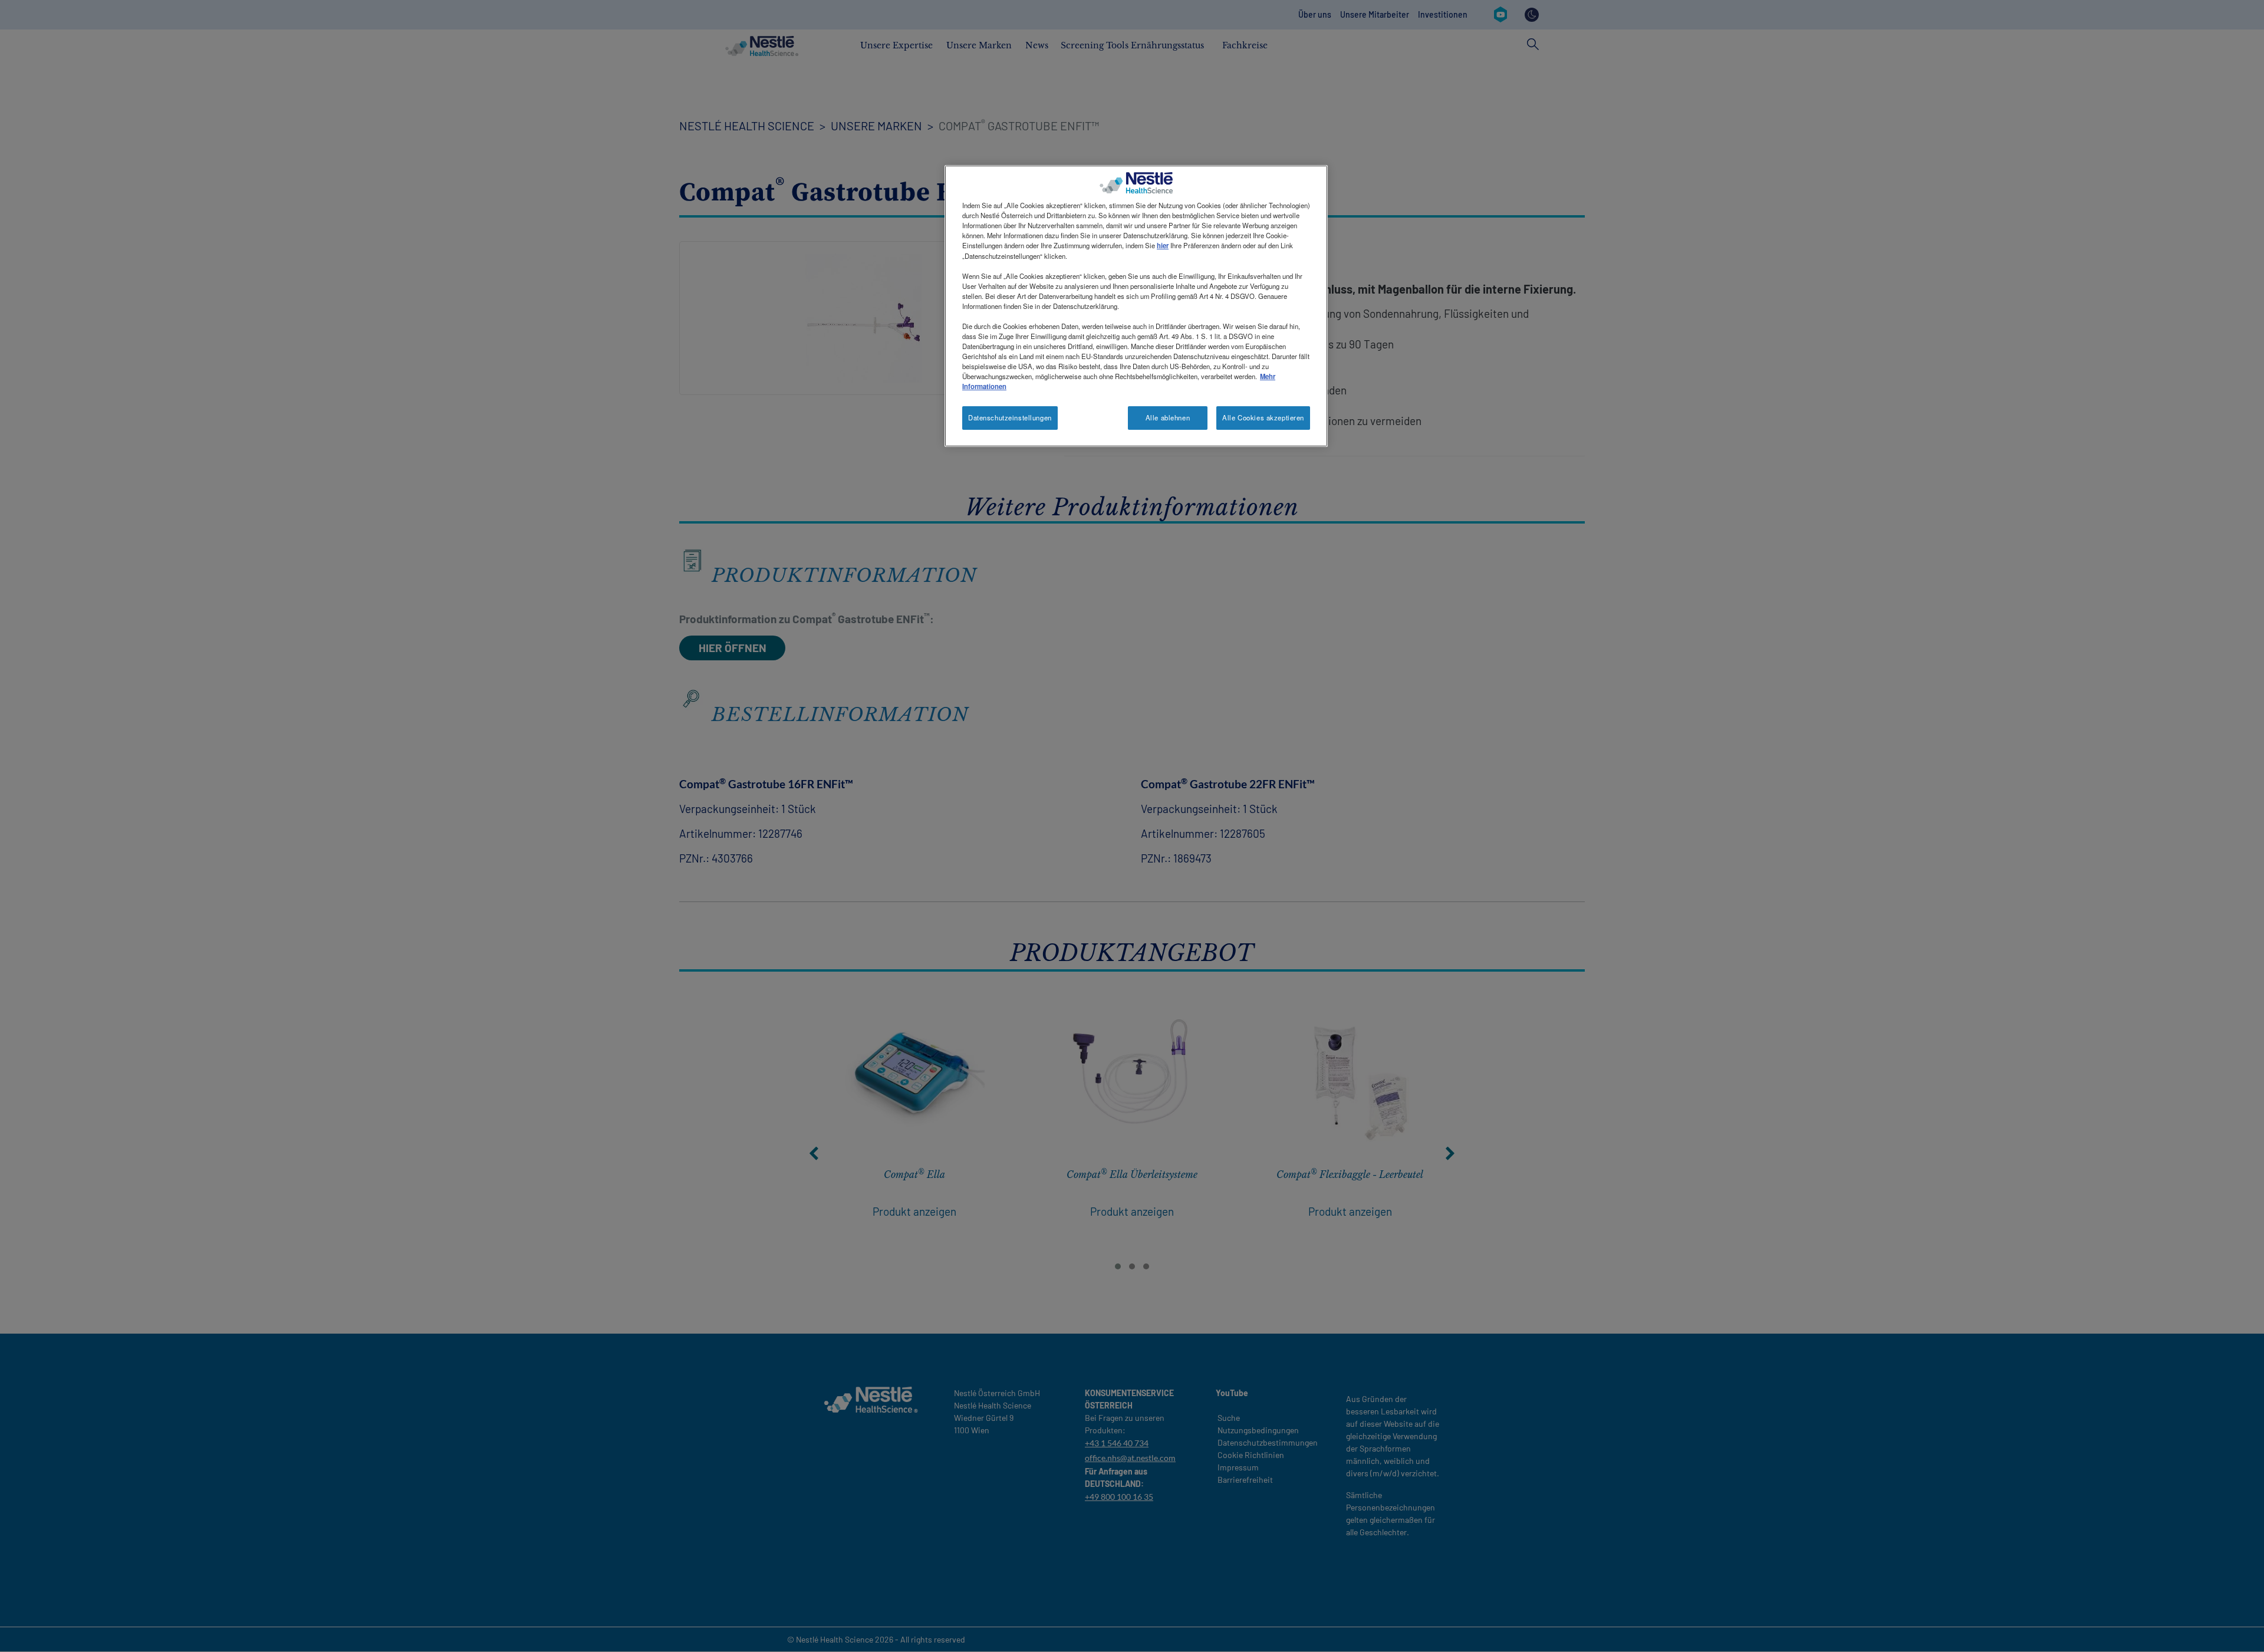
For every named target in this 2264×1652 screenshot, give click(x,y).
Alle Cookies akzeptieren (1263, 417)
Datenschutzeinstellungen (1010, 417)
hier (1163, 245)
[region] (1136, 306)
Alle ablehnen (1168, 417)
